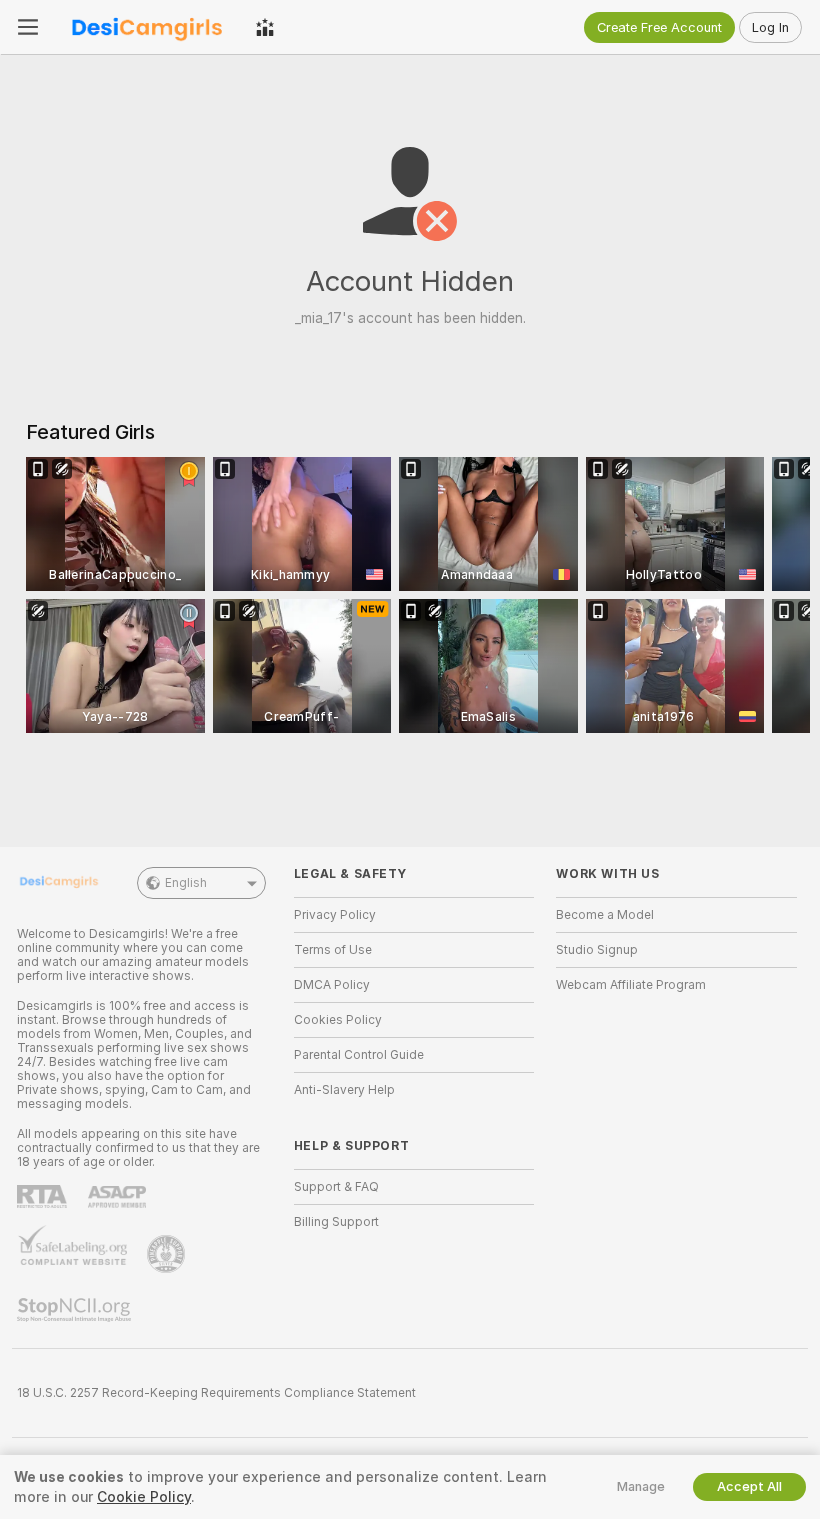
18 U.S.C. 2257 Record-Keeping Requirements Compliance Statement (216, 1393)
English (186, 883)
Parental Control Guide (359, 1055)
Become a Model (605, 915)
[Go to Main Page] (147, 27)
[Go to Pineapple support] (168, 1254)
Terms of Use (333, 950)
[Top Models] (265, 27)
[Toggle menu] (28, 27)
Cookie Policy (144, 1497)
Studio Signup (597, 950)
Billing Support (336, 1222)
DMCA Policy (332, 985)
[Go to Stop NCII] (76, 1310)
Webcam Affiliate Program (631, 985)
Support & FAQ (336, 1187)
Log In (770, 27)
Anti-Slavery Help (344, 1090)
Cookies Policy (338, 1020)
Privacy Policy (335, 915)
